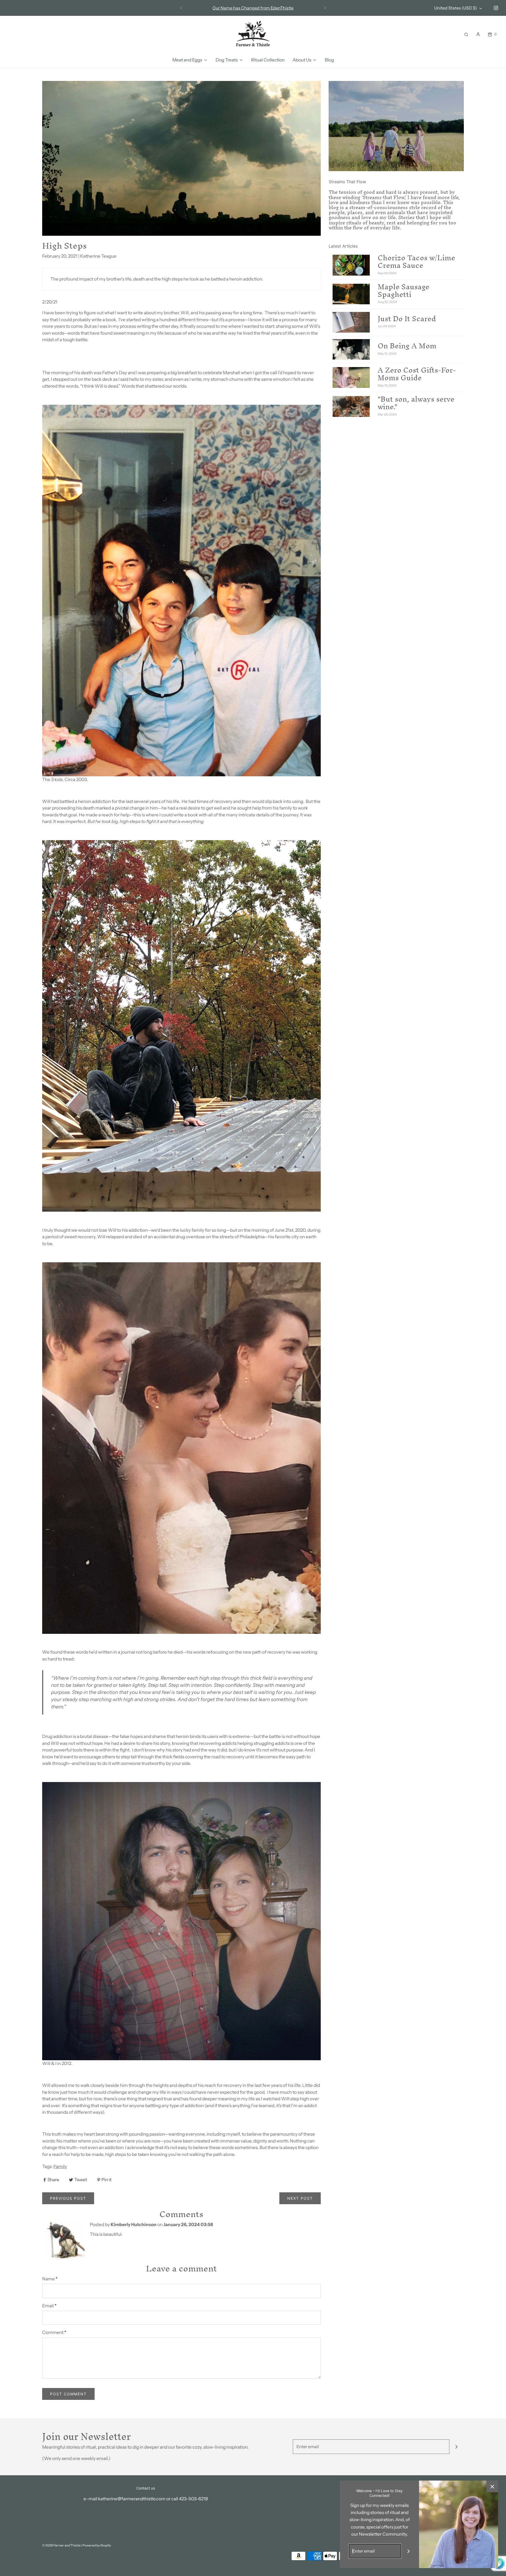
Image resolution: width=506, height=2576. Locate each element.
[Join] (457, 2447)
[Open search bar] (466, 34)
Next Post (300, 2198)
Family (60, 2166)
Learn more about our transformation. (253, 8)
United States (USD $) (456, 8)
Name (50, 2279)
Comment (54, 2332)
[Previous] (181, 8)
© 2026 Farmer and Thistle (61, 2545)
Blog (329, 60)
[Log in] (478, 34)
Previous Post (68, 2198)
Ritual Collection (268, 60)
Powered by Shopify (97, 2545)
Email (49, 2306)
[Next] (325, 8)
